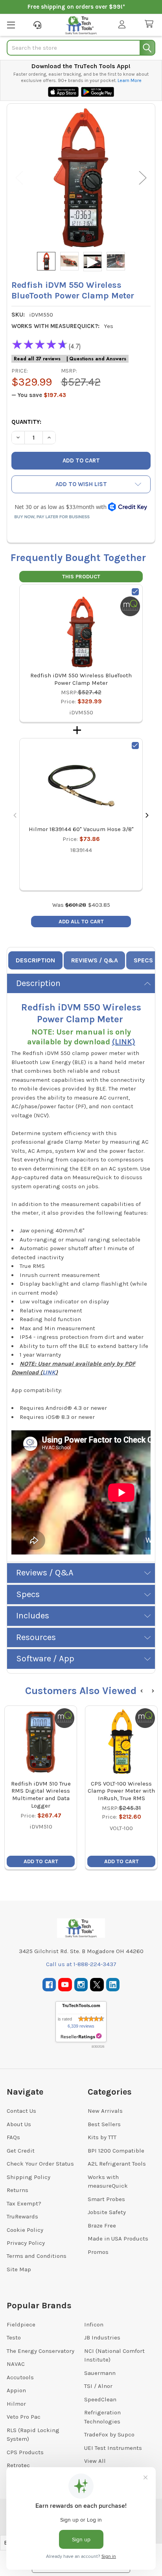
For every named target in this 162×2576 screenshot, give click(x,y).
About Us (19, 2124)
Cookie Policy (25, 2230)
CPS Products (25, 2452)
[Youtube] (65, 1985)
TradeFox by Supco (109, 2434)
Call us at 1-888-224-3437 (81, 1964)
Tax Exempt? (24, 2203)
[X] (97, 1985)
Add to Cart (41, 1861)
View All (95, 2461)
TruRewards (22, 2216)
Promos (98, 2252)
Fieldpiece (21, 2324)
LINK (49, 1372)
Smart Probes (106, 2199)
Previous (19, 178)
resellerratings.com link (81, 2036)
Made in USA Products (118, 2239)
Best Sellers (104, 2124)
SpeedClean (100, 2399)
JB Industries (102, 2337)
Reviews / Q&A (95, 960)
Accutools (20, 2377)
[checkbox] (135, 592)
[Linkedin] (113, 1985)
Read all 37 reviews (37, 359)
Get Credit (21, 2151)
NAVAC (16, 2364)
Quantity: (26, 422)
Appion (16, 2390)
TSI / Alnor (98, 2386)
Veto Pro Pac (24, 2417)
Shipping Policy (29, 2177)
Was (69, 905)
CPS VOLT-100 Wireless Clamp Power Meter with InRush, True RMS (121, 1791)
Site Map (19, 2269)
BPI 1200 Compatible (116, 2151)
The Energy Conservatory (40, 2351)
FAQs (13, 2137)
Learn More (130, 80)
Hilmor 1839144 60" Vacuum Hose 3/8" (81, 829)
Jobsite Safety (107, 2212)
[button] (81, 484)
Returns (17, 2190)
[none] (81, 178)
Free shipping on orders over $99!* (76, 7)
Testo (14, 2337)
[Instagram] (81, 1985)
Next (143, 178)
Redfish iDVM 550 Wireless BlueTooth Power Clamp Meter (81, 679)
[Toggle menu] (11, 25)
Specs (143, 960)
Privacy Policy (26, 2243)
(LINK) (124, 1042)
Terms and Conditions (37, 2256)
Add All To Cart (81, 922)
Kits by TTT (102, 2137)
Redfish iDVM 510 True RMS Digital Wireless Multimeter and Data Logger (41, 1795)
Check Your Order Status (40, 2164)
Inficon (94, 2324)
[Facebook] (49, 1985)
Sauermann (100, 2373)
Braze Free (102, 2226)
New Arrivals (105, 2111)
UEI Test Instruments (113, 2448)
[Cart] (151, 24)
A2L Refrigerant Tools (117, 2164)
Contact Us (21, 2111)
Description (35, 960)
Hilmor (16, 2404)
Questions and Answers (98, 359)
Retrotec (18, 2465)
